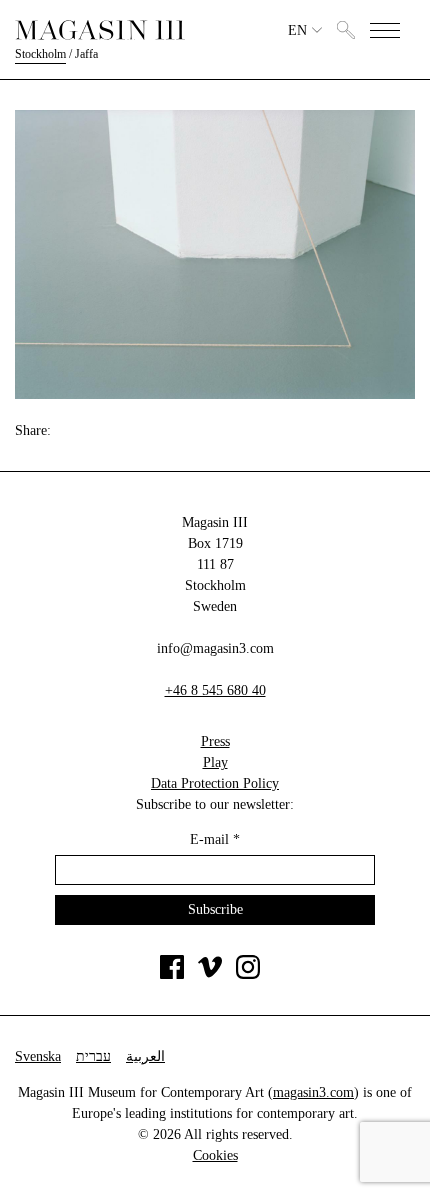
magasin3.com (313, 1092)
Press (215, 741)
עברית (93, 1056)
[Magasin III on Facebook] (172, 974)
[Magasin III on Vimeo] (210, 974)
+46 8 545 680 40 (215, 690)
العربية (145, 1056)
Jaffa (86, 54)
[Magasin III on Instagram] (248, 974)
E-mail (215, 839)
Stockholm (40, 54)
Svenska (38, 1056)
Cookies (215, 1155)
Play (215, 762)
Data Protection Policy (215, 783)
